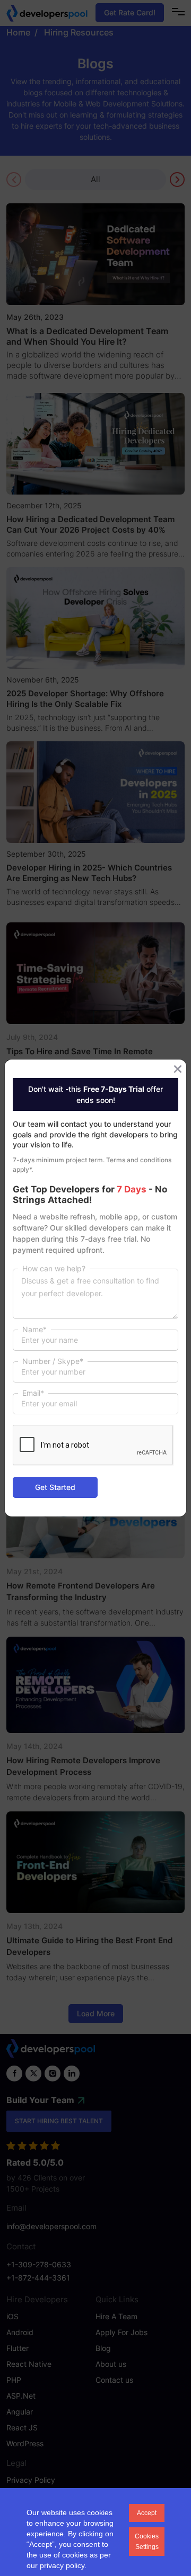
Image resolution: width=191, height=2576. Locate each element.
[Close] (178, 1069)
